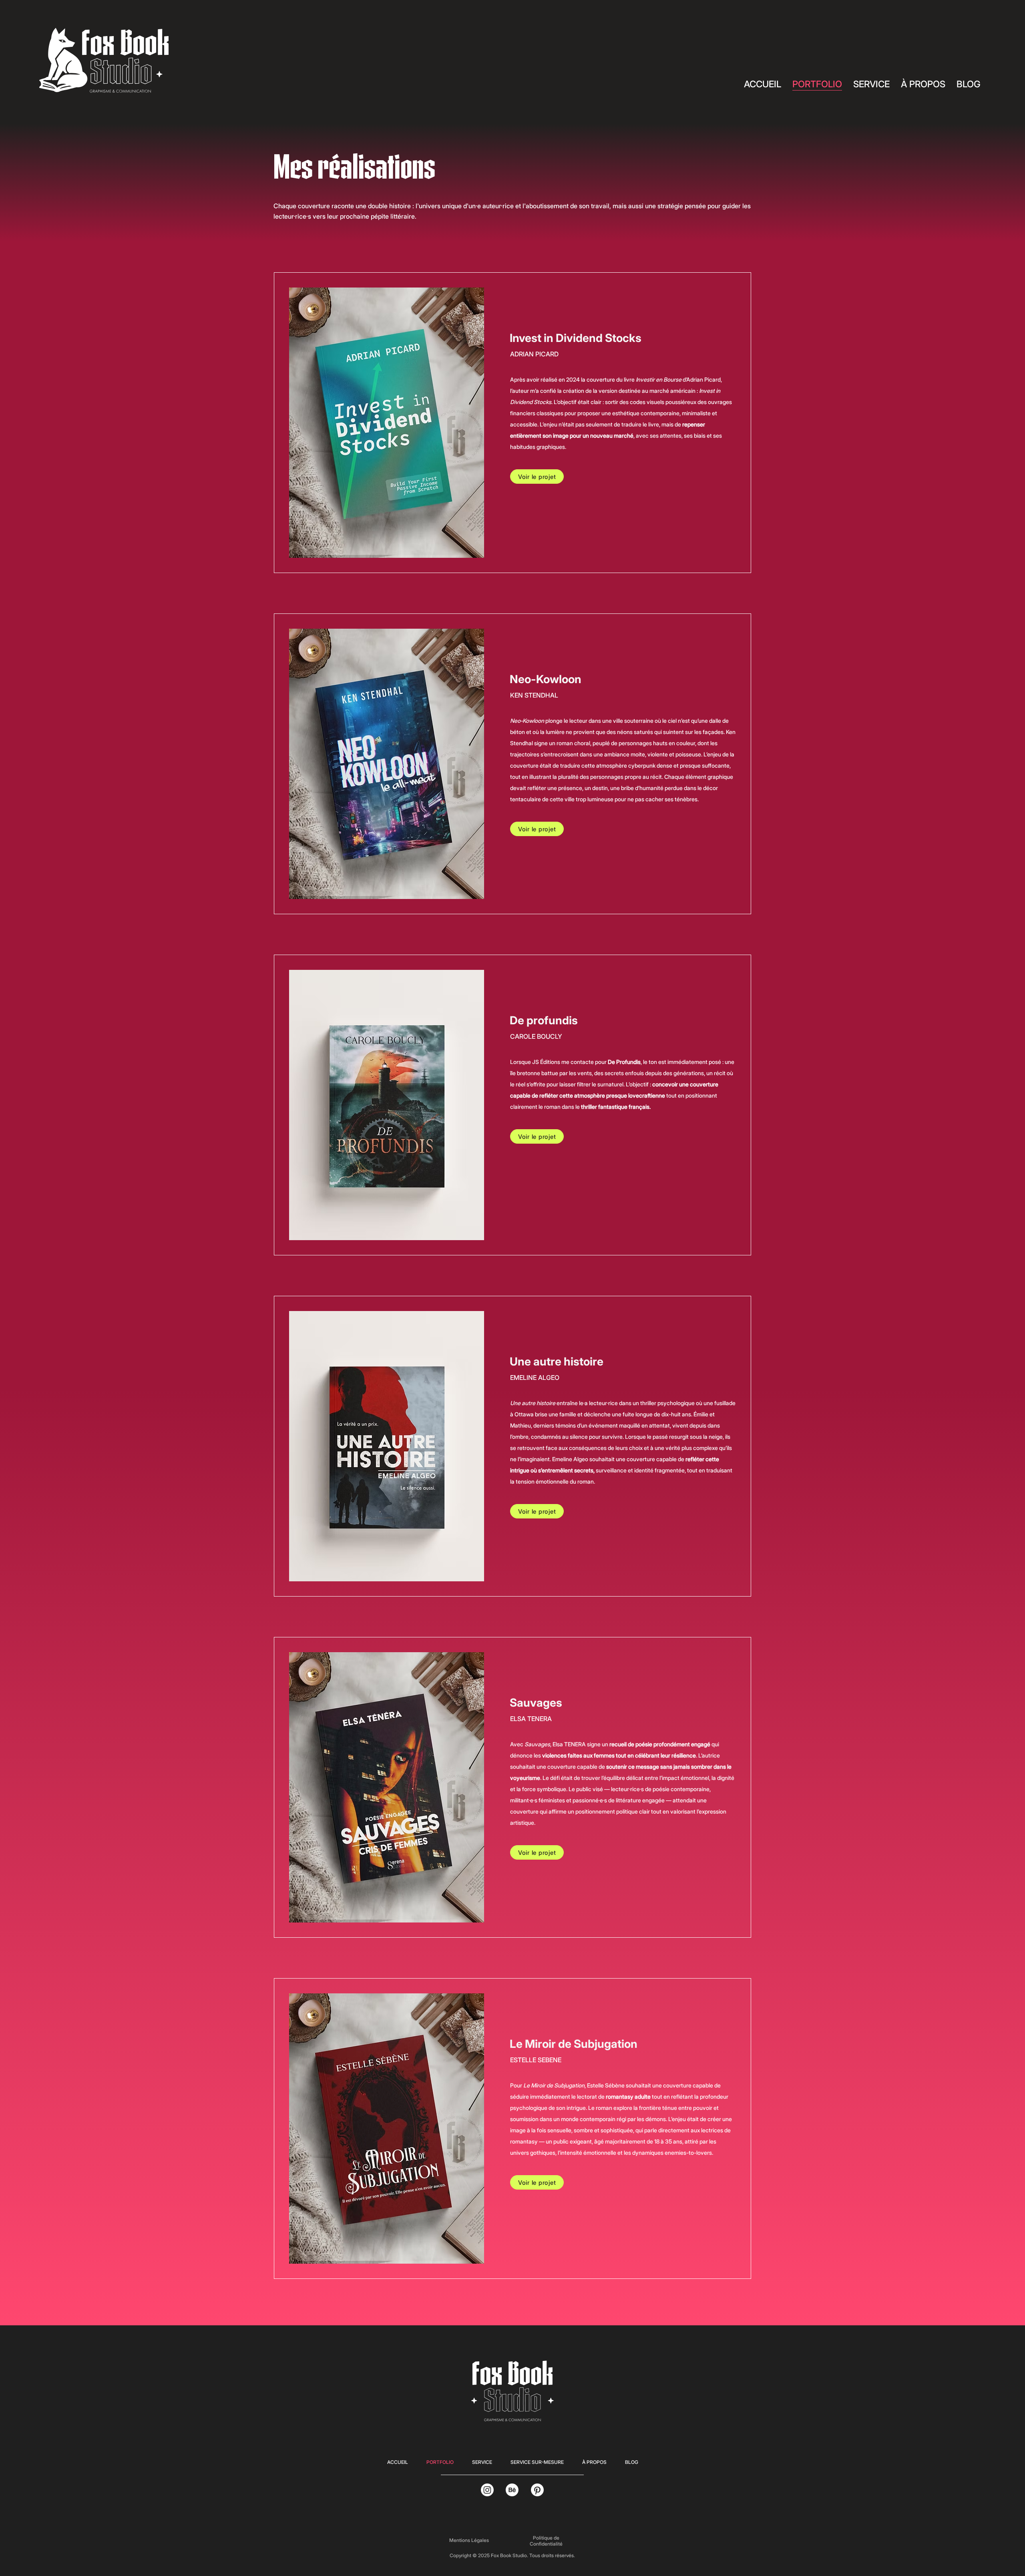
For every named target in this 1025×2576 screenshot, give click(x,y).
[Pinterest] (537, 2490)
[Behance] (512, 2490)
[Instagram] (487, 2490)
